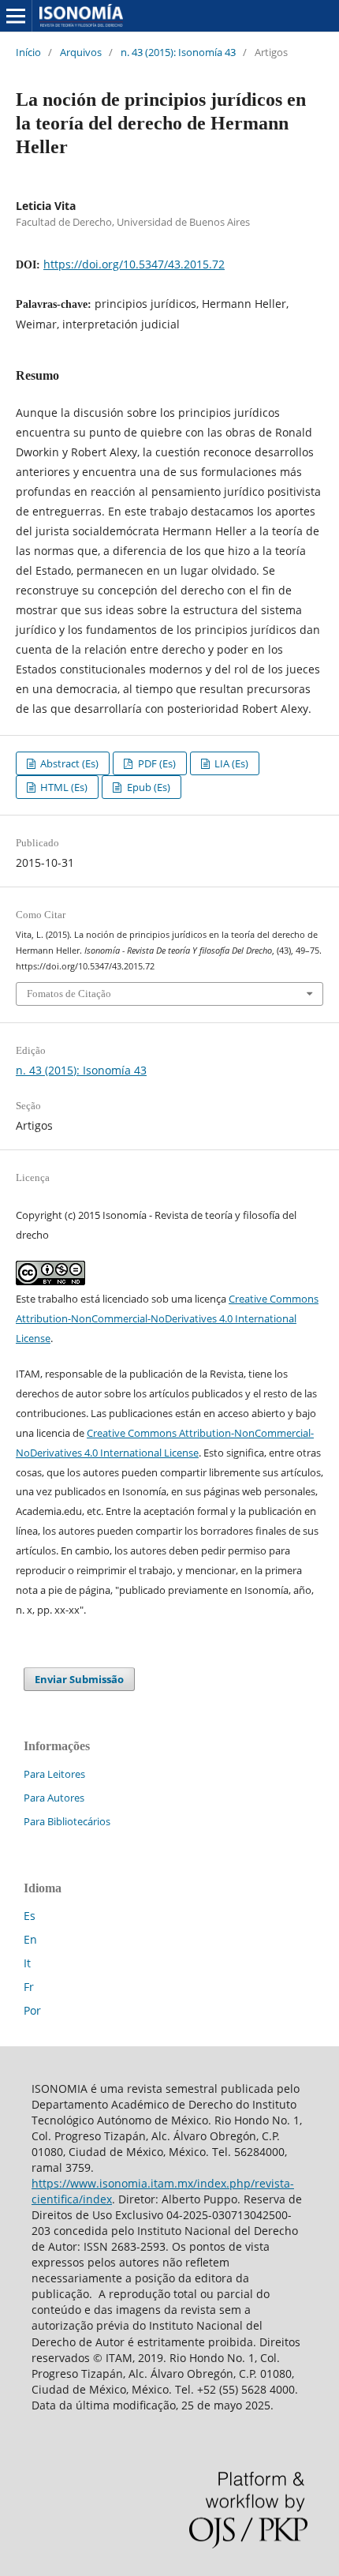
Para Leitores (54, 1774)
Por (32, 2010)
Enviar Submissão (79, 1679)
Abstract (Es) (68, 763)
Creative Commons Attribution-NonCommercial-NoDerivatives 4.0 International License (167, 1318)
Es (30, 1916)
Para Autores (54, 1798)
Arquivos (81, 52)
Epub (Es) (147, 787)
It (27, 1963)
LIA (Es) (230, 763)
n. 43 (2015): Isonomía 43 (178, 52)
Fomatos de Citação (69, 994)
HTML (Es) (63, 787)
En (30, 1939)
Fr (29, 1987)
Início (28, 52)
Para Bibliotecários (67, 1821)
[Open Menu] (16, 16)
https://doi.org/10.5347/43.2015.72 (134, 264)
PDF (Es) (156, 763)
